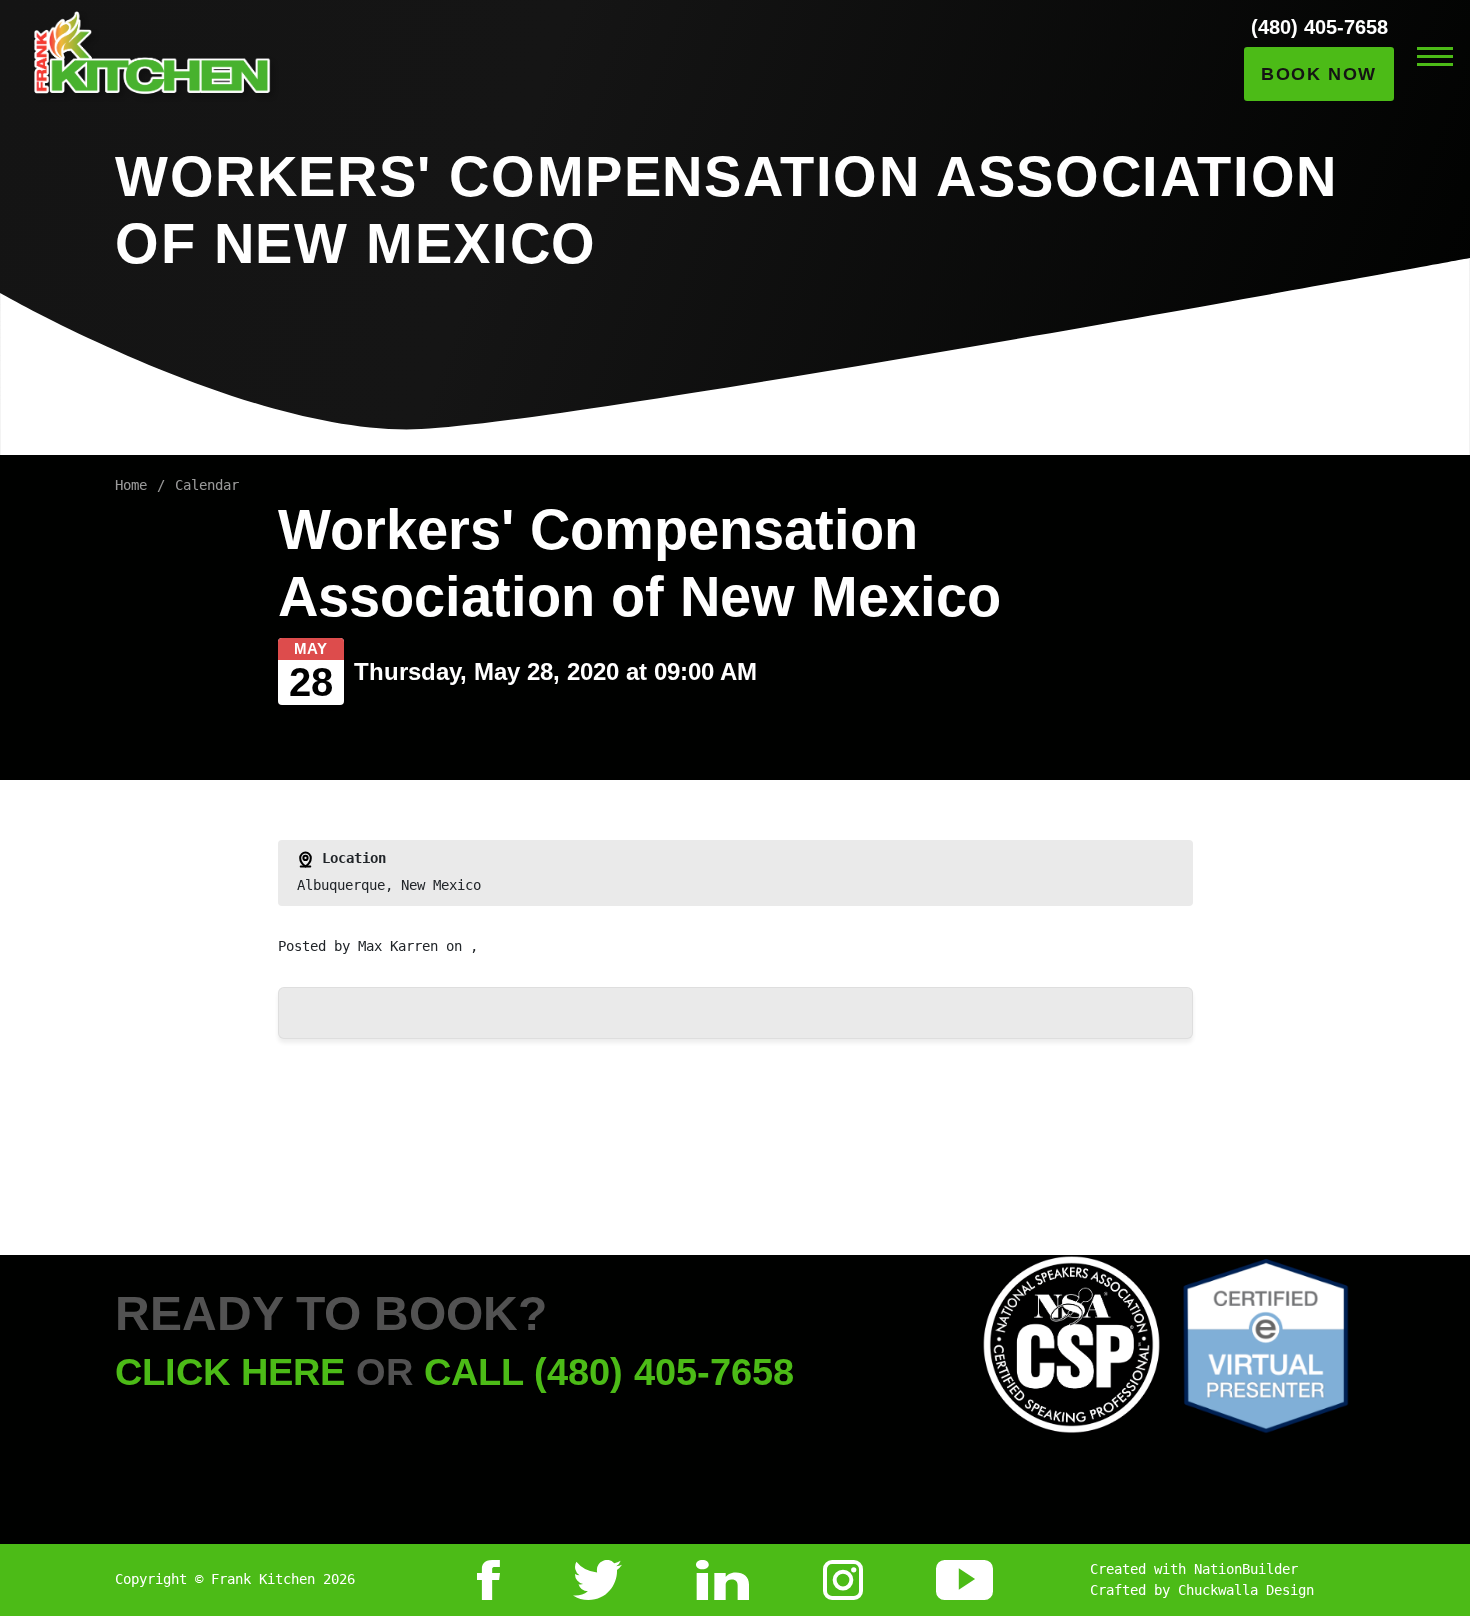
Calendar (207, 485)
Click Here (230, 1372)
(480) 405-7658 (1319, 27)
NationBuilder (1246, 1569)
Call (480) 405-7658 (609, 1372)
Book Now (1319, 74)
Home (131, 485)
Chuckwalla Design (1246, 1590)
